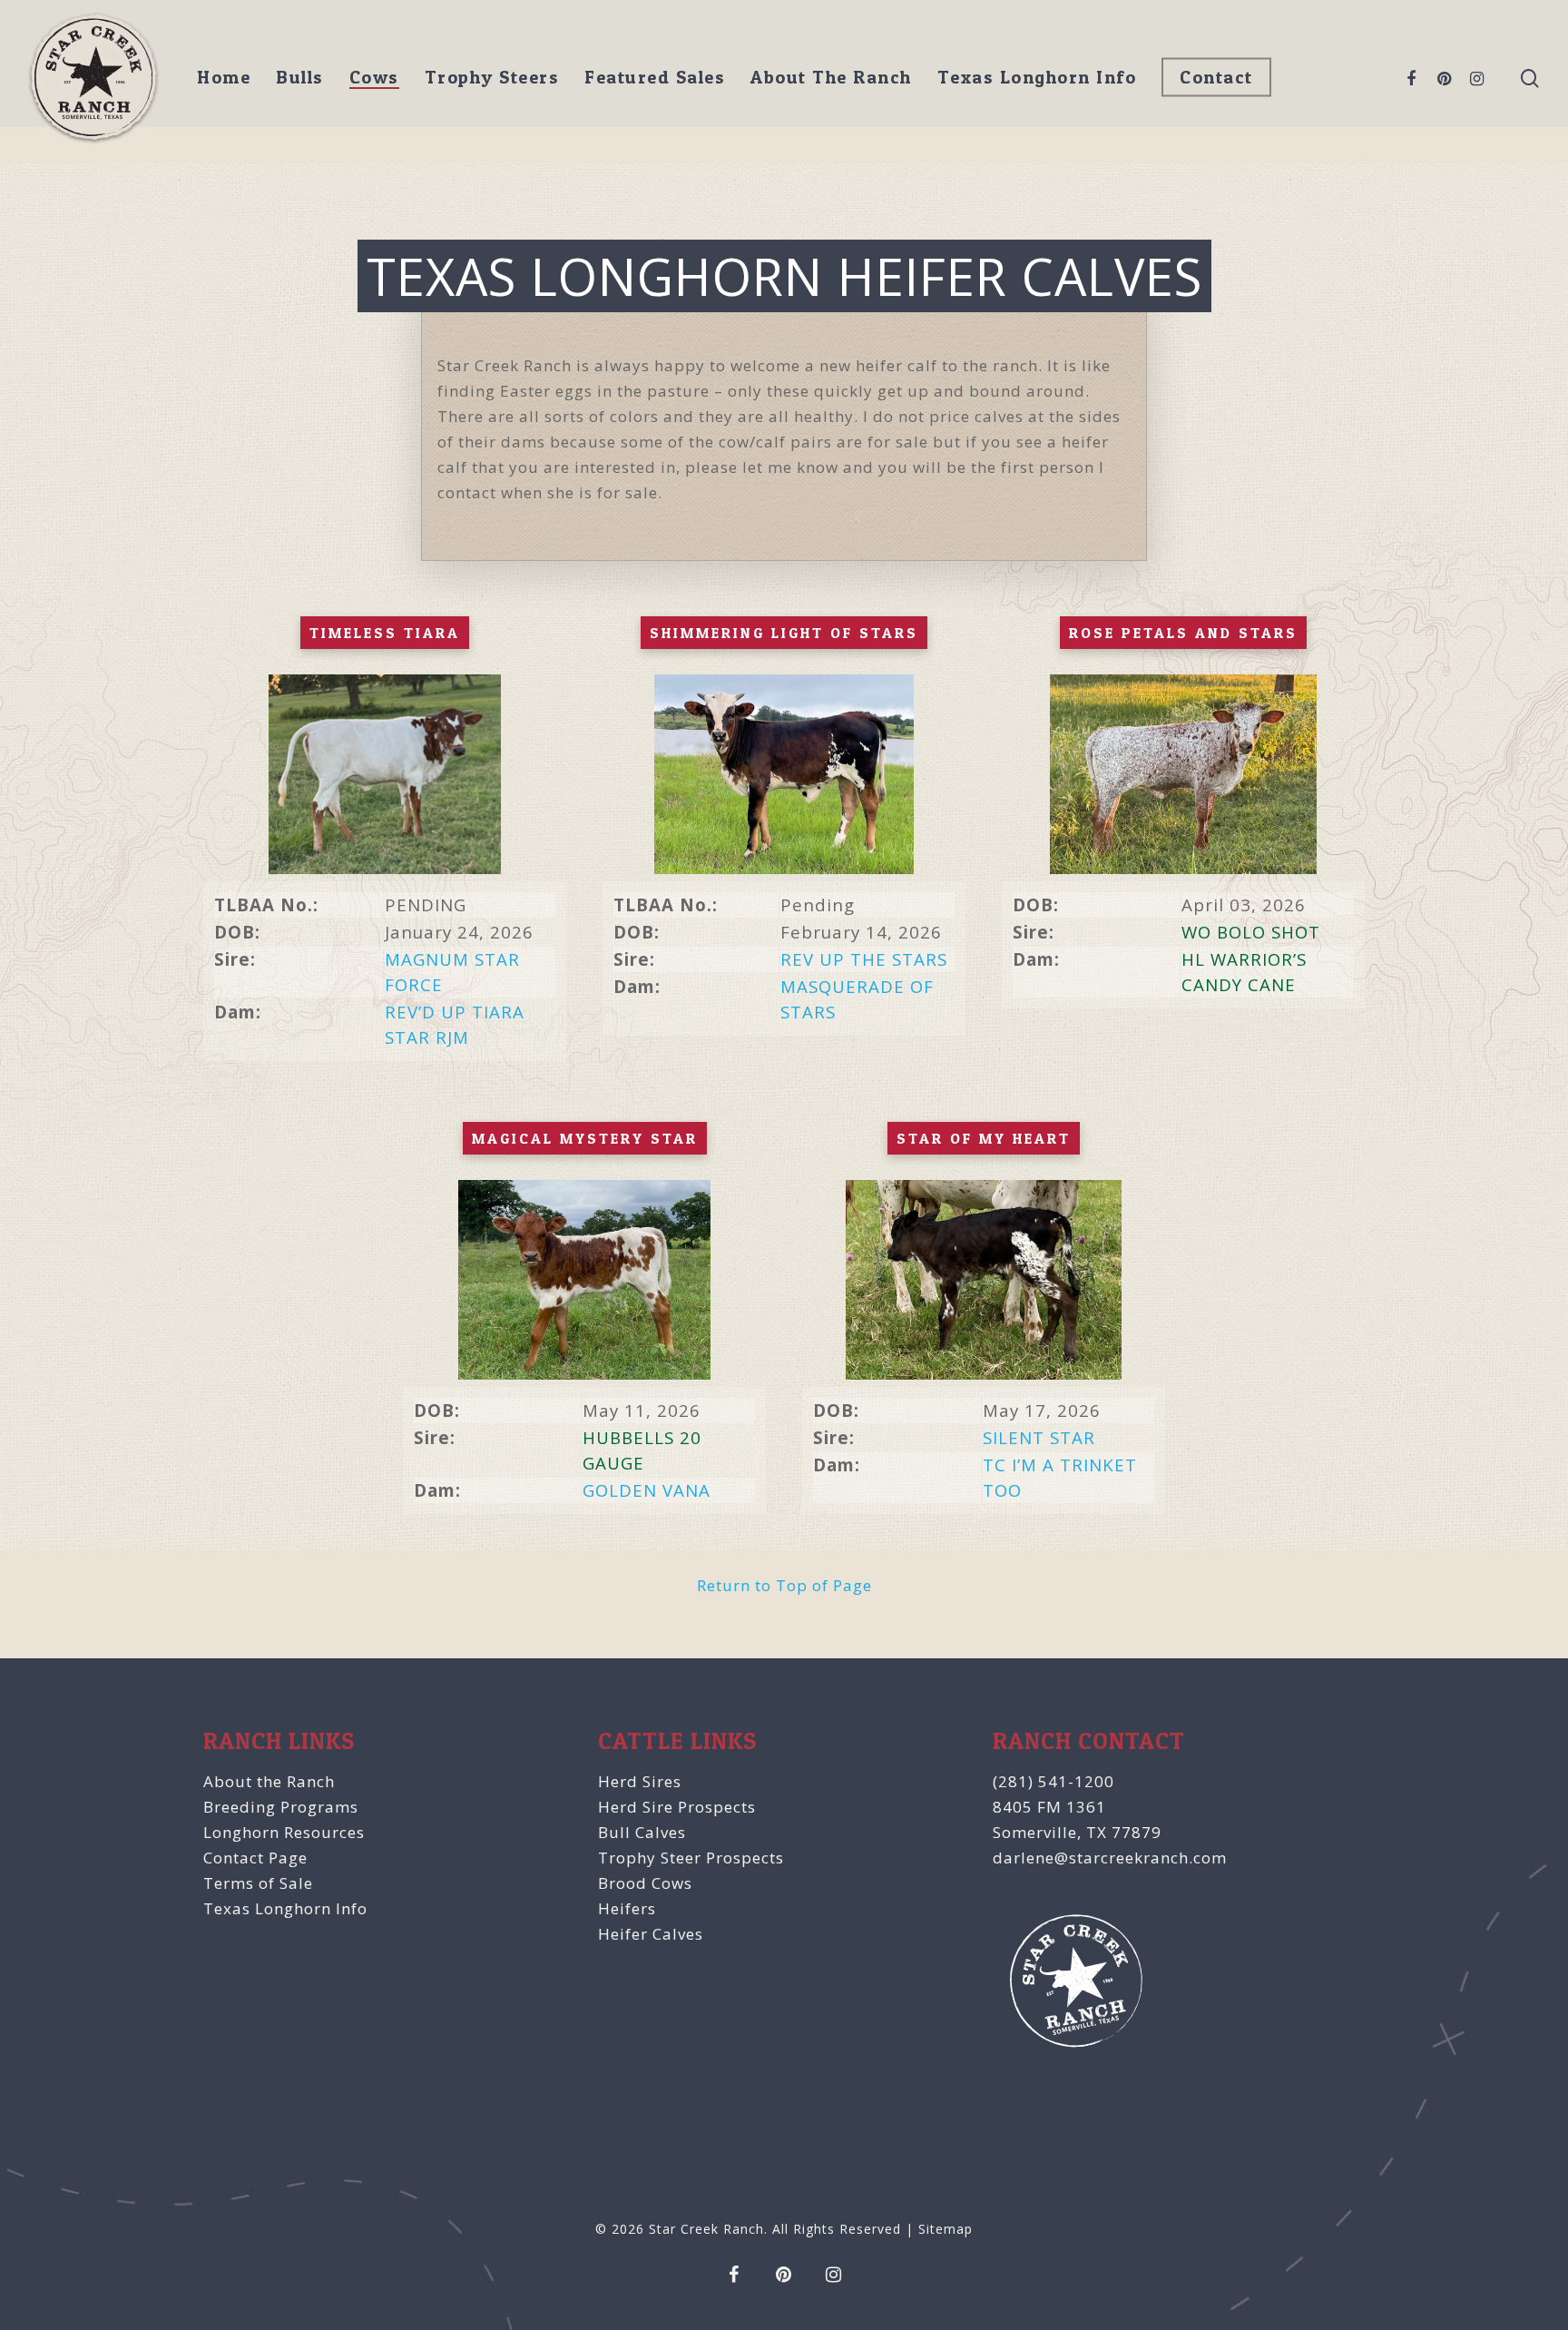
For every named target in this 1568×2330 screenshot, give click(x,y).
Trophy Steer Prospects (691, 1858)
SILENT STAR (1039, 1437)
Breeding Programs (281, 1807)
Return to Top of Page (784, 1585)
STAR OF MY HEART (984, 1138)
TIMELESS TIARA (385, 633)
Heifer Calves (651, 1934)
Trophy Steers (492, 77)
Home (224, 77)
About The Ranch (831, 77)
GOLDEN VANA (647, 1490)
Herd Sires (640, 1781)
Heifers (627, 1908)
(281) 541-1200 (1053, 1781)
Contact (1216, 77)
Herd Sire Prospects (677, 1807)
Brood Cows (645, 1883)
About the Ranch (269, 1781)
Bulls (300, 77)
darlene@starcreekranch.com (1110, 1858)
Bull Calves (642, 1832)
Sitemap (946, 2229)
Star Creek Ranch (706, 2229)
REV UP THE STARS (864, 959)
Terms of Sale (258, 1883)
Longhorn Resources (284, 1832)
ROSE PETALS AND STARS (1183, 633)
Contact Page (255, 1858)
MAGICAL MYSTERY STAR (585, 1138)
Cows (374, 77)
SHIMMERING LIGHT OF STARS (784, 633)
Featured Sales (655, 77)
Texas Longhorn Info (1037, 77)
